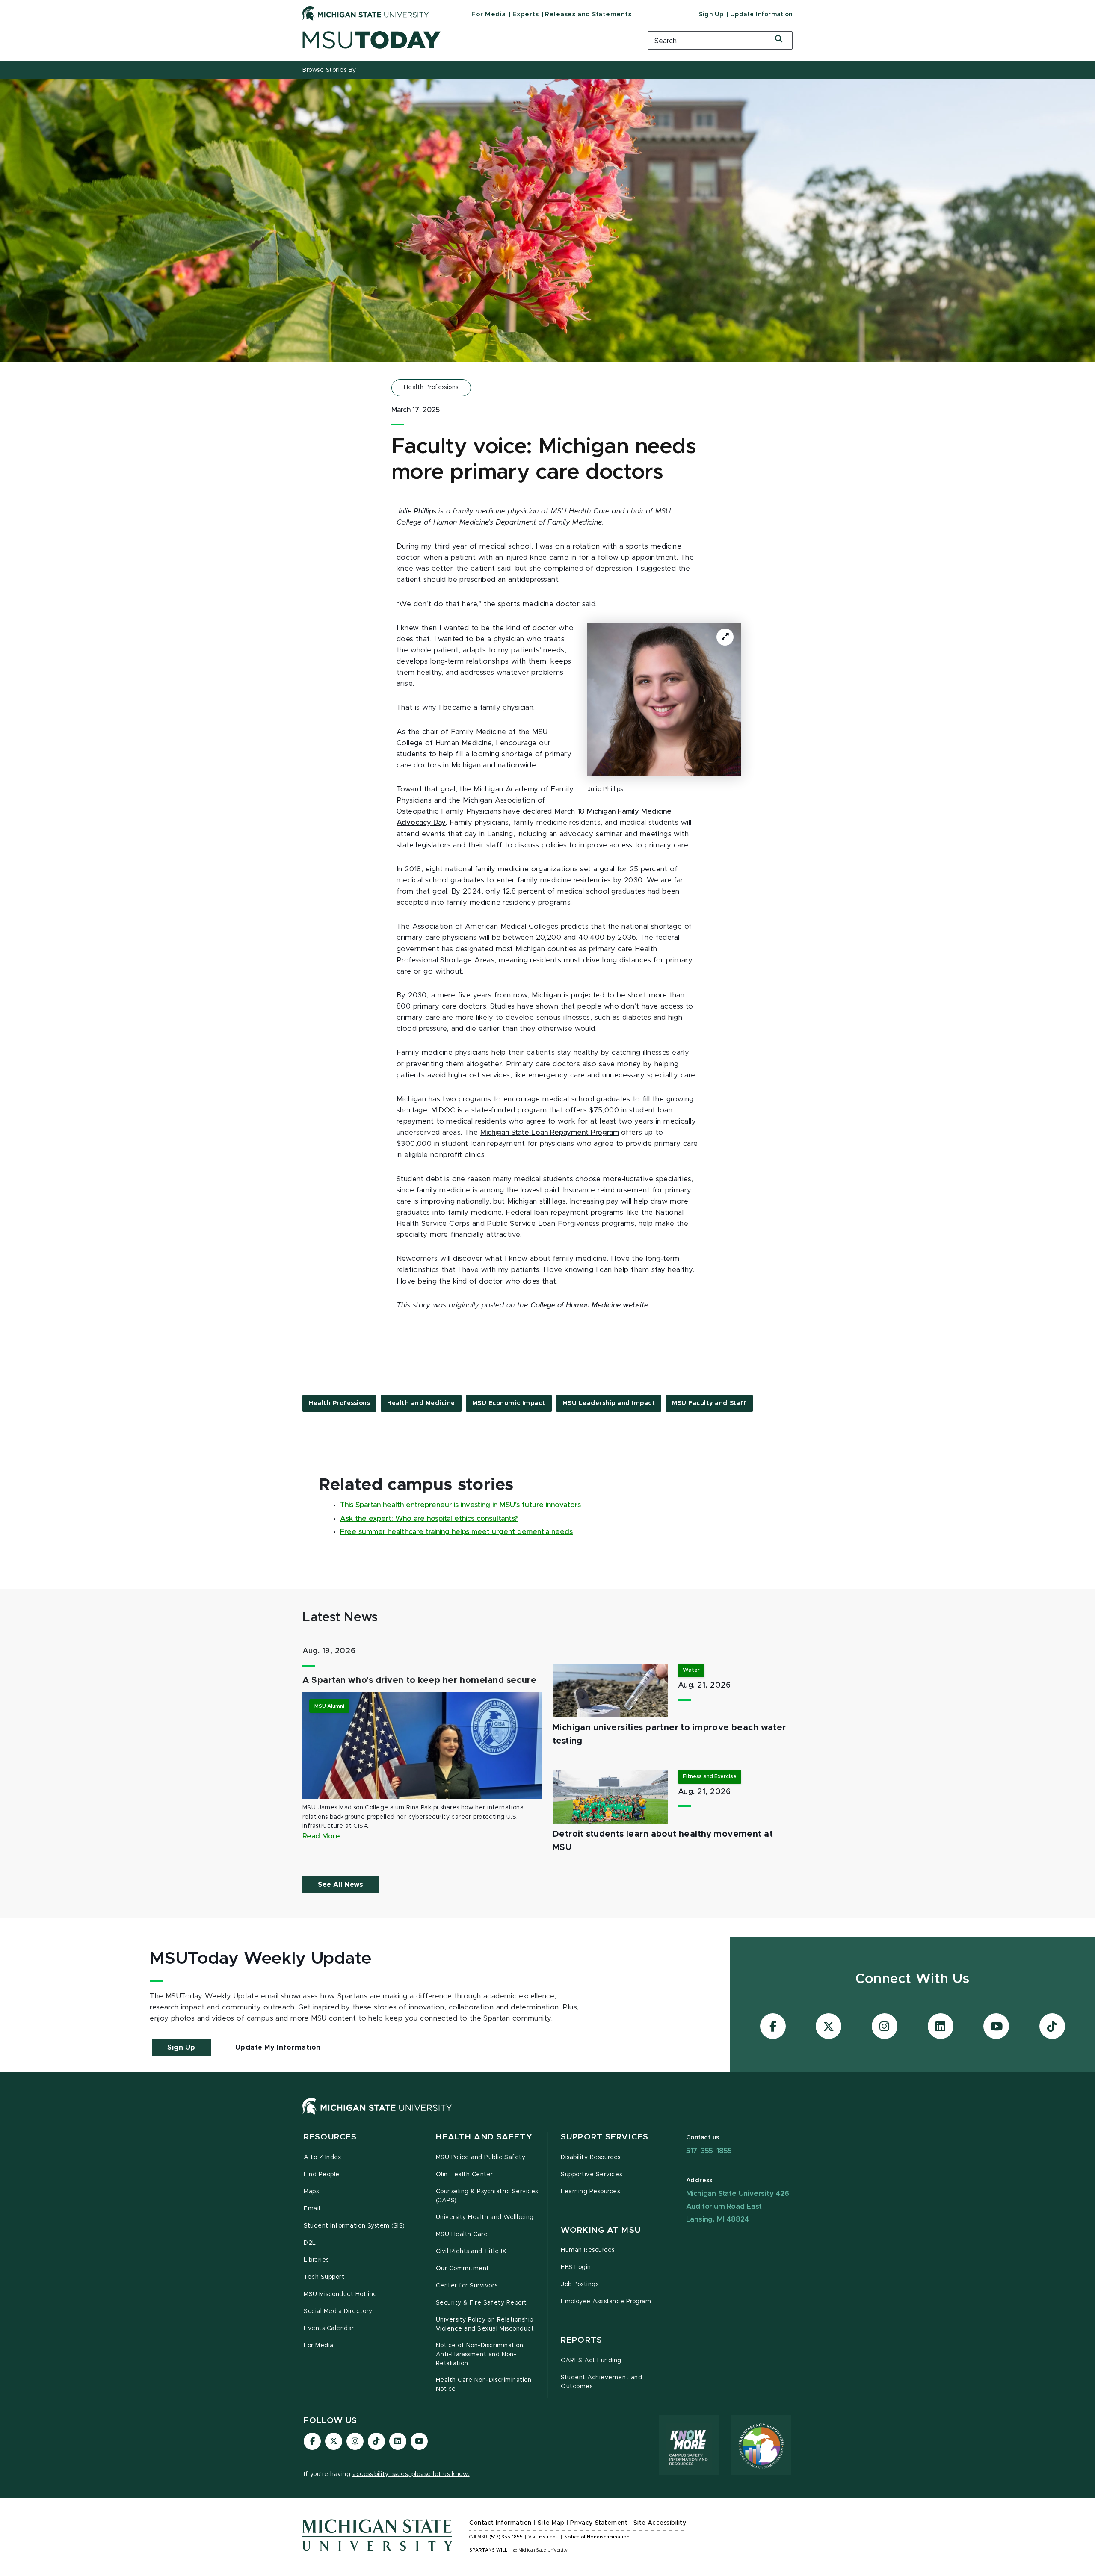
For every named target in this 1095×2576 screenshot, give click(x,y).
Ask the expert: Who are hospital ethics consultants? (429, 1519)
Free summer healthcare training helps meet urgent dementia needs (456, 1532)
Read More (321, 1836)
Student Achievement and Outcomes (601, 2382)
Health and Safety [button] (484, 2137)
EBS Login (576, 2267)
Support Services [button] (605, 2137)
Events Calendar (329, 2328)
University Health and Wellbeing (485, 2217)
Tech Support (324, 2277)
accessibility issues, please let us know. (411, 2474)
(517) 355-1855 (506, 2537)
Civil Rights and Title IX (471, 2251)
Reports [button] (582, 2340)
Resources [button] (330, 2137)
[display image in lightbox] (664, 699)
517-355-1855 (709, 2151)
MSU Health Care (462, 2234)
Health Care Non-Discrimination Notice (484, 2385)
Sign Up (711, 15)
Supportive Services (591, 2175)
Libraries (316, 2260)
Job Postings (580, 2284)
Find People (322, 2175)
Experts (526, 14)
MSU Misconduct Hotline (340, 2294)
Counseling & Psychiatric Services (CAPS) (487, 2196)
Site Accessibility (660, 2523)
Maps (311, 2192)
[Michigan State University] (366, 13)
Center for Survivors (467, 2286)
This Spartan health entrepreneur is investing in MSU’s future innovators (460, 1505)
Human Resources (588, 2250)
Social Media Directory (338, 2311)
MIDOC (443, 1110)
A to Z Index (323, 2157)
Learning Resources (590, 2192)
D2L (310, 2243)
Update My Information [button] (278, 2048)
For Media (489, 14)
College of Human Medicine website (589, 1305)
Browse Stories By (329, 70)
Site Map (551, 2523)
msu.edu (549, 2537)
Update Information (761, 15)
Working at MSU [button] (601, 2230)
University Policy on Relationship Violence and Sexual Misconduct (485, 2324)
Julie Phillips (416, 511)
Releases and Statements (588, 14)
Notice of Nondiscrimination (597, 2537)
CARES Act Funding (591, 2361)
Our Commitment (463, 2269)
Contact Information (500, 2523)
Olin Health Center (465, 2175)
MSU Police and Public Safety (481, 2157)
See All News (340, 1885)
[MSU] (377, 2115)
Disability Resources (591, 2157)
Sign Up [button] (181, 2048)
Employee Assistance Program (606, 2302)
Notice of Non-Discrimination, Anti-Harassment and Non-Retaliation (480, 2355)
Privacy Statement (599, 2523)
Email (312, 2209)
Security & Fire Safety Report (481, 2303)
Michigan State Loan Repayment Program (550, 1133)
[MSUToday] (464, 40)
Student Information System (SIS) (354, 2226)
